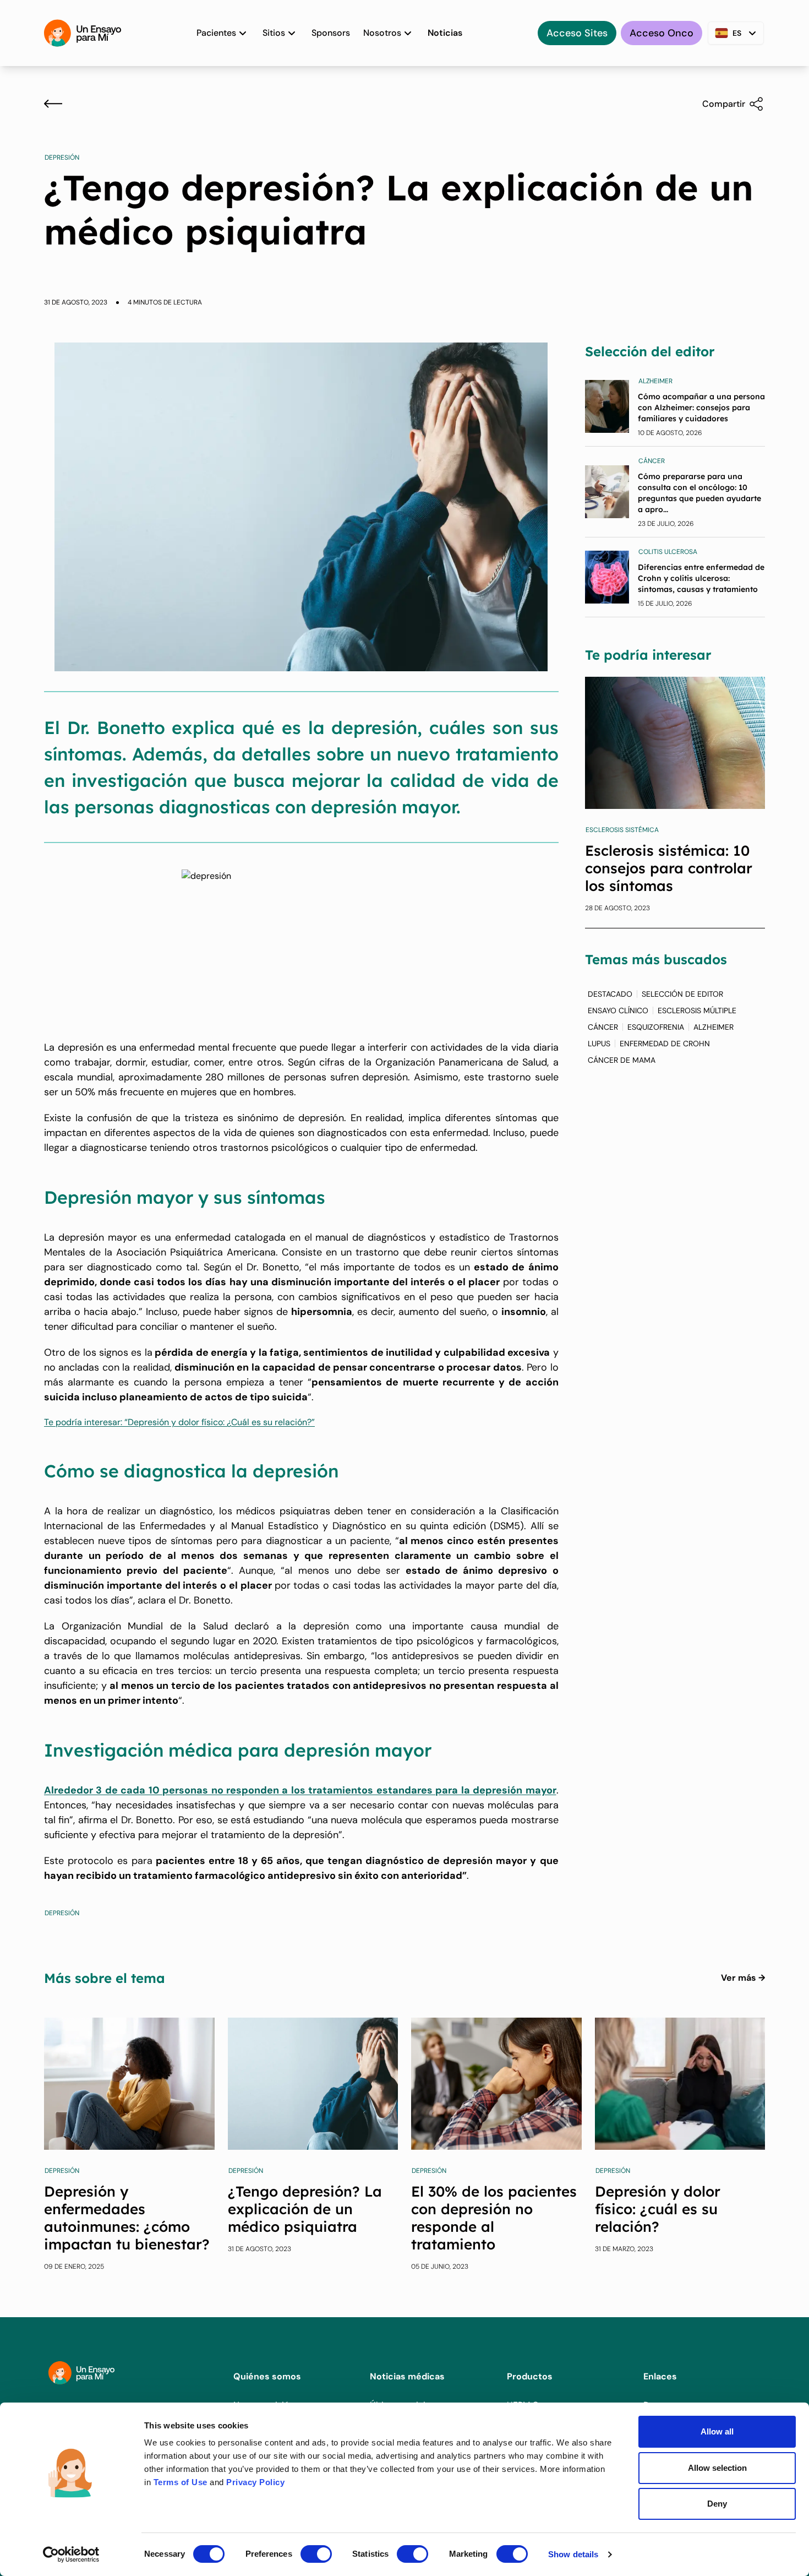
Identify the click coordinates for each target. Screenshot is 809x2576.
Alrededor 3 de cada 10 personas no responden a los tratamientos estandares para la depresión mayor (300, 1790)
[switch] (316, 2554)
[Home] (83, 33)
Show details (573, 2554)
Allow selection (717, 2468)
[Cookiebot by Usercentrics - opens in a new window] (71, 2555)
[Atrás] (53, 104)
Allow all (717, 2431)
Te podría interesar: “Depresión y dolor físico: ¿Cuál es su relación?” (179, 1422)
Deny (717, 2504)
